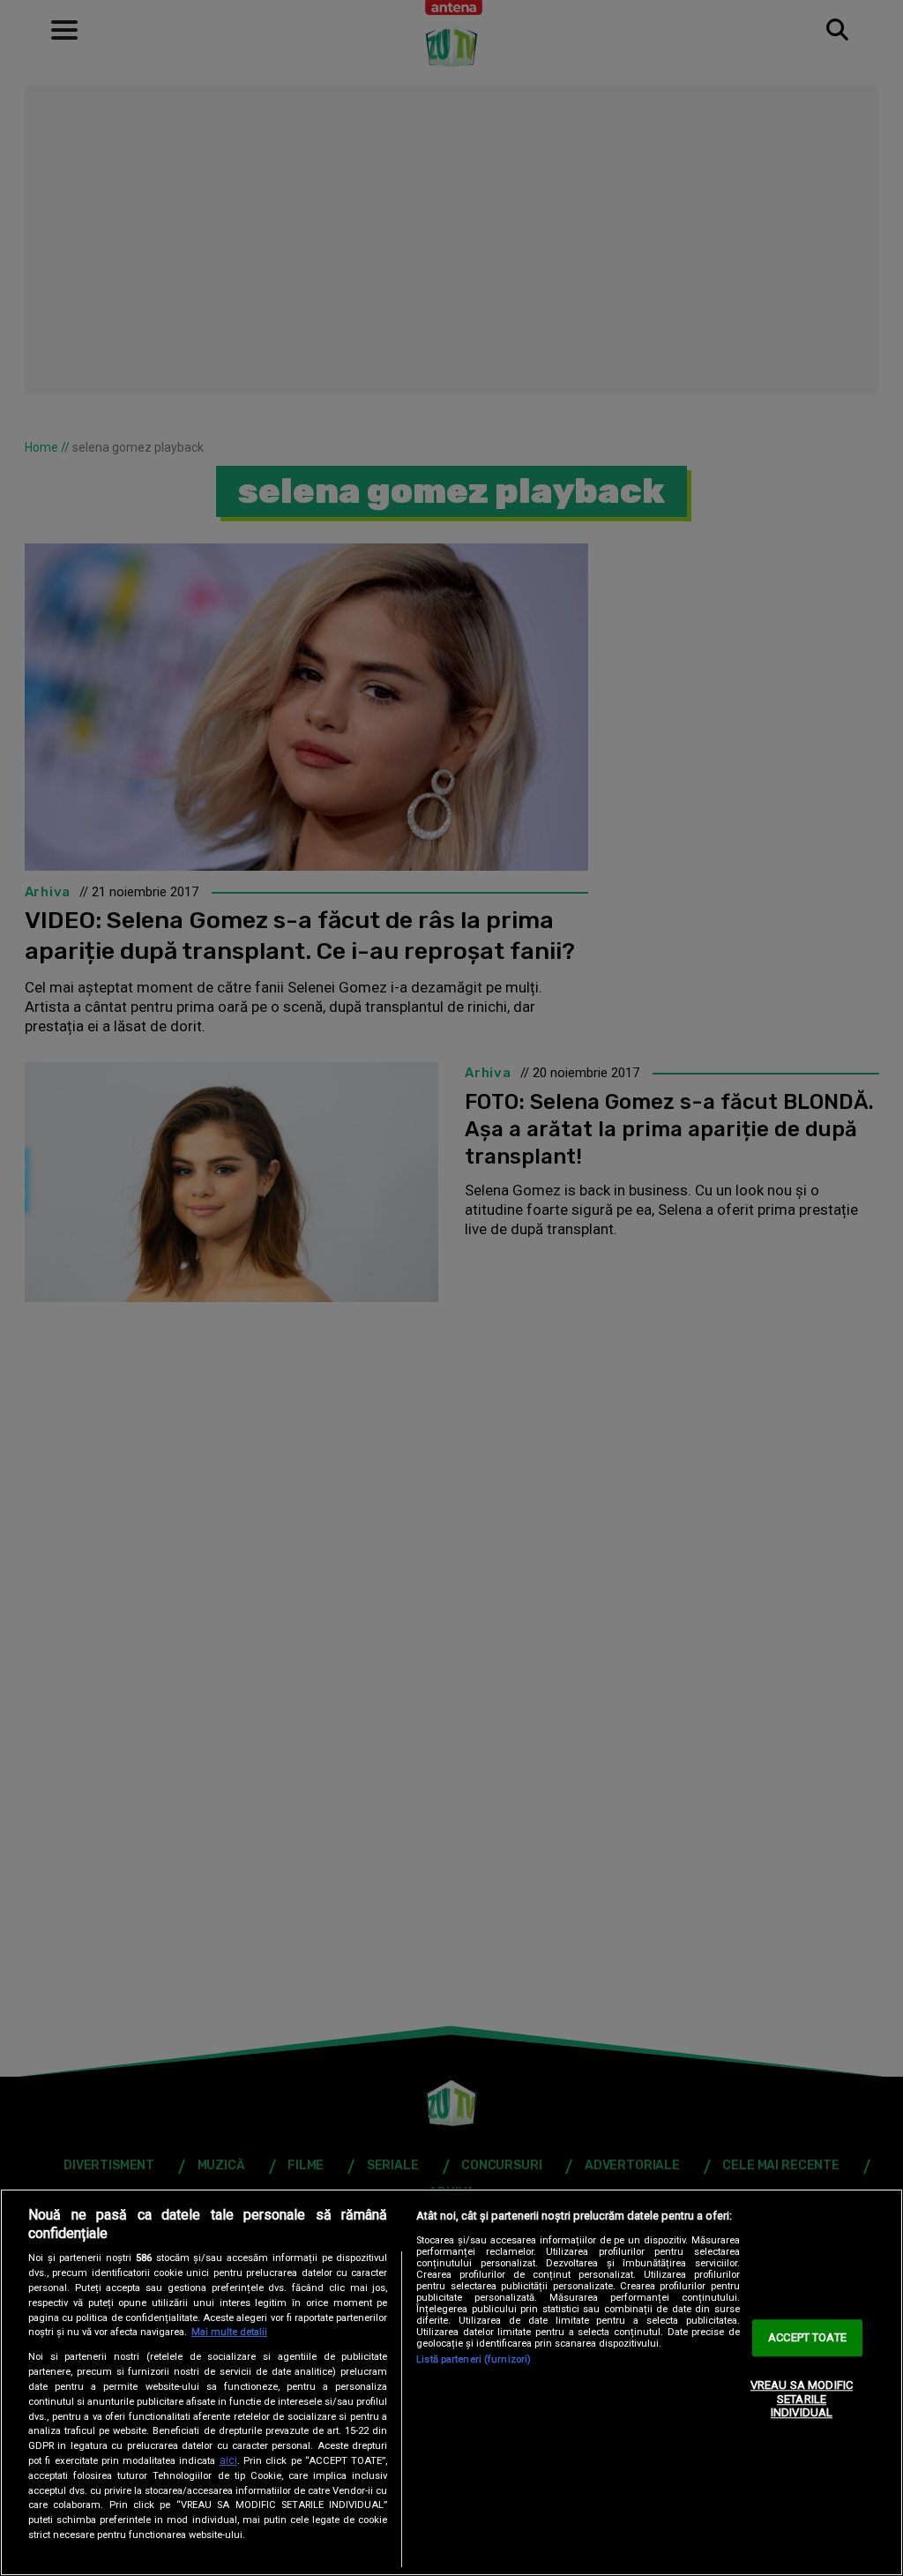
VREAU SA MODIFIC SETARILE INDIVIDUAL (802, 2399)
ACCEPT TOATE (807, 2338)
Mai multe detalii (229, 2332)
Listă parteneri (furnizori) (474, 2359)
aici (228, 2460)
